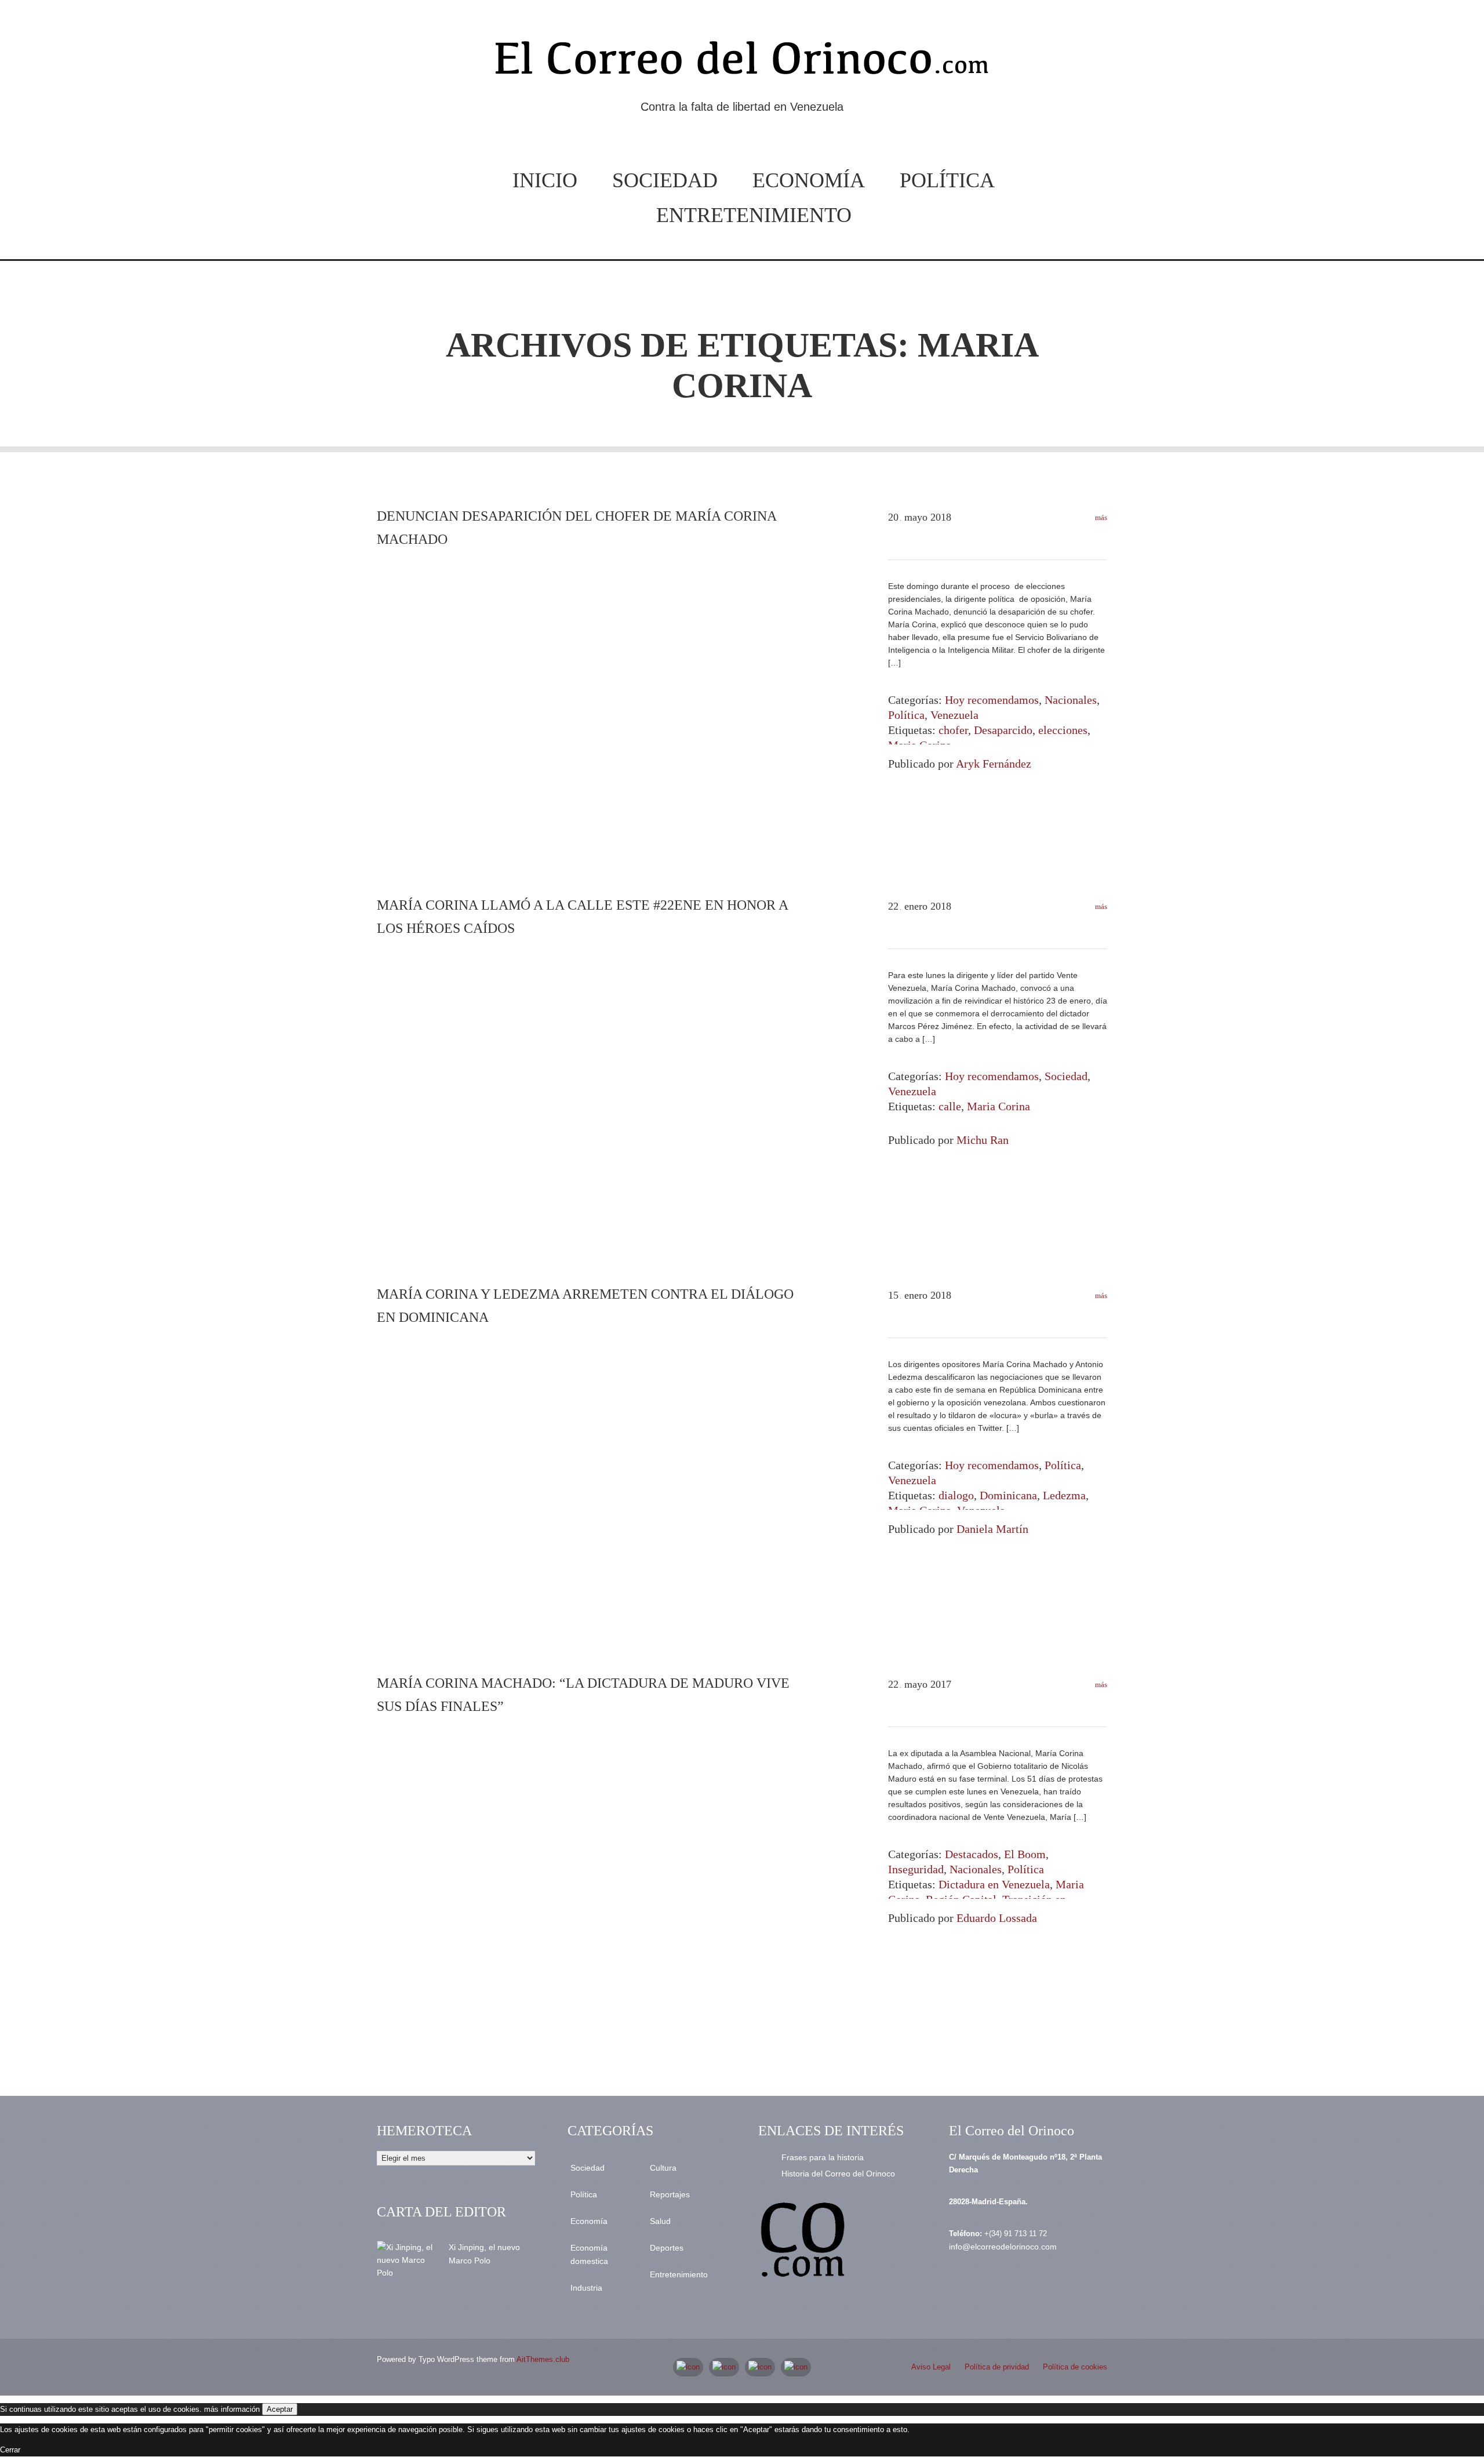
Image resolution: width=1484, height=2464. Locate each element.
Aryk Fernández (994, 764)
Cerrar (10, 2450)
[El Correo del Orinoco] (742, 63)
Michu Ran (983, 1140)
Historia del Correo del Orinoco (838, 2174)
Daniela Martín (992, 1529)
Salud (660, 2221)
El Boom (1025, 1854)
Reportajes (670, 2194)
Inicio (545, 180)
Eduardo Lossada (997, 1918)
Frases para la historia (823, 2157)
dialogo (956, 1495)
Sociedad (665, 180)
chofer (953, 730)
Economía (809, 180)
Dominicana (1008, 1495)
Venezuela (954, 715)
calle (950, 1106)
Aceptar (280, 2409)
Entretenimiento (754, 215)
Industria (586, 2288)
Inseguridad (916, 1869)
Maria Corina (999, 1106)
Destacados (972, 1854)
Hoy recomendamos (992, 700)
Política (947, 180)
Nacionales (1071, 700)
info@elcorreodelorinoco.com (1003, 2247)
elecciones (1063, 730)
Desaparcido (1003, 730)
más (1100, 517)
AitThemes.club (543, 2359)
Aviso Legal (931, 2367)
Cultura (663, 2168)
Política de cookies (1075, 2367)
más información (232, 2409)
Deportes (667, 2248)
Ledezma (1064, 1495)
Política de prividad (997, 2367)
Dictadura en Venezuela (994, 1884)
